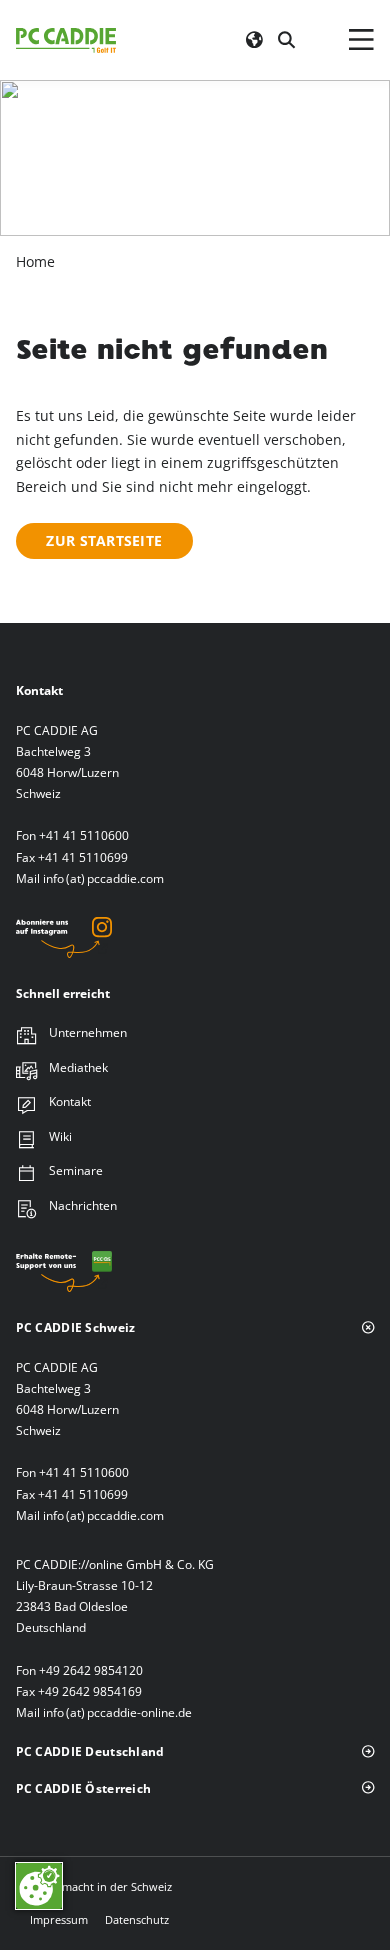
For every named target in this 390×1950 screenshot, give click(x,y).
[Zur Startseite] (66, 40)
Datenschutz (137, 1919)
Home (35, 261)
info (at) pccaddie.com (103, 878)
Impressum (59, 1919)
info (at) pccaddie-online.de (117, 1712)
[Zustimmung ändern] (39, 1886)
